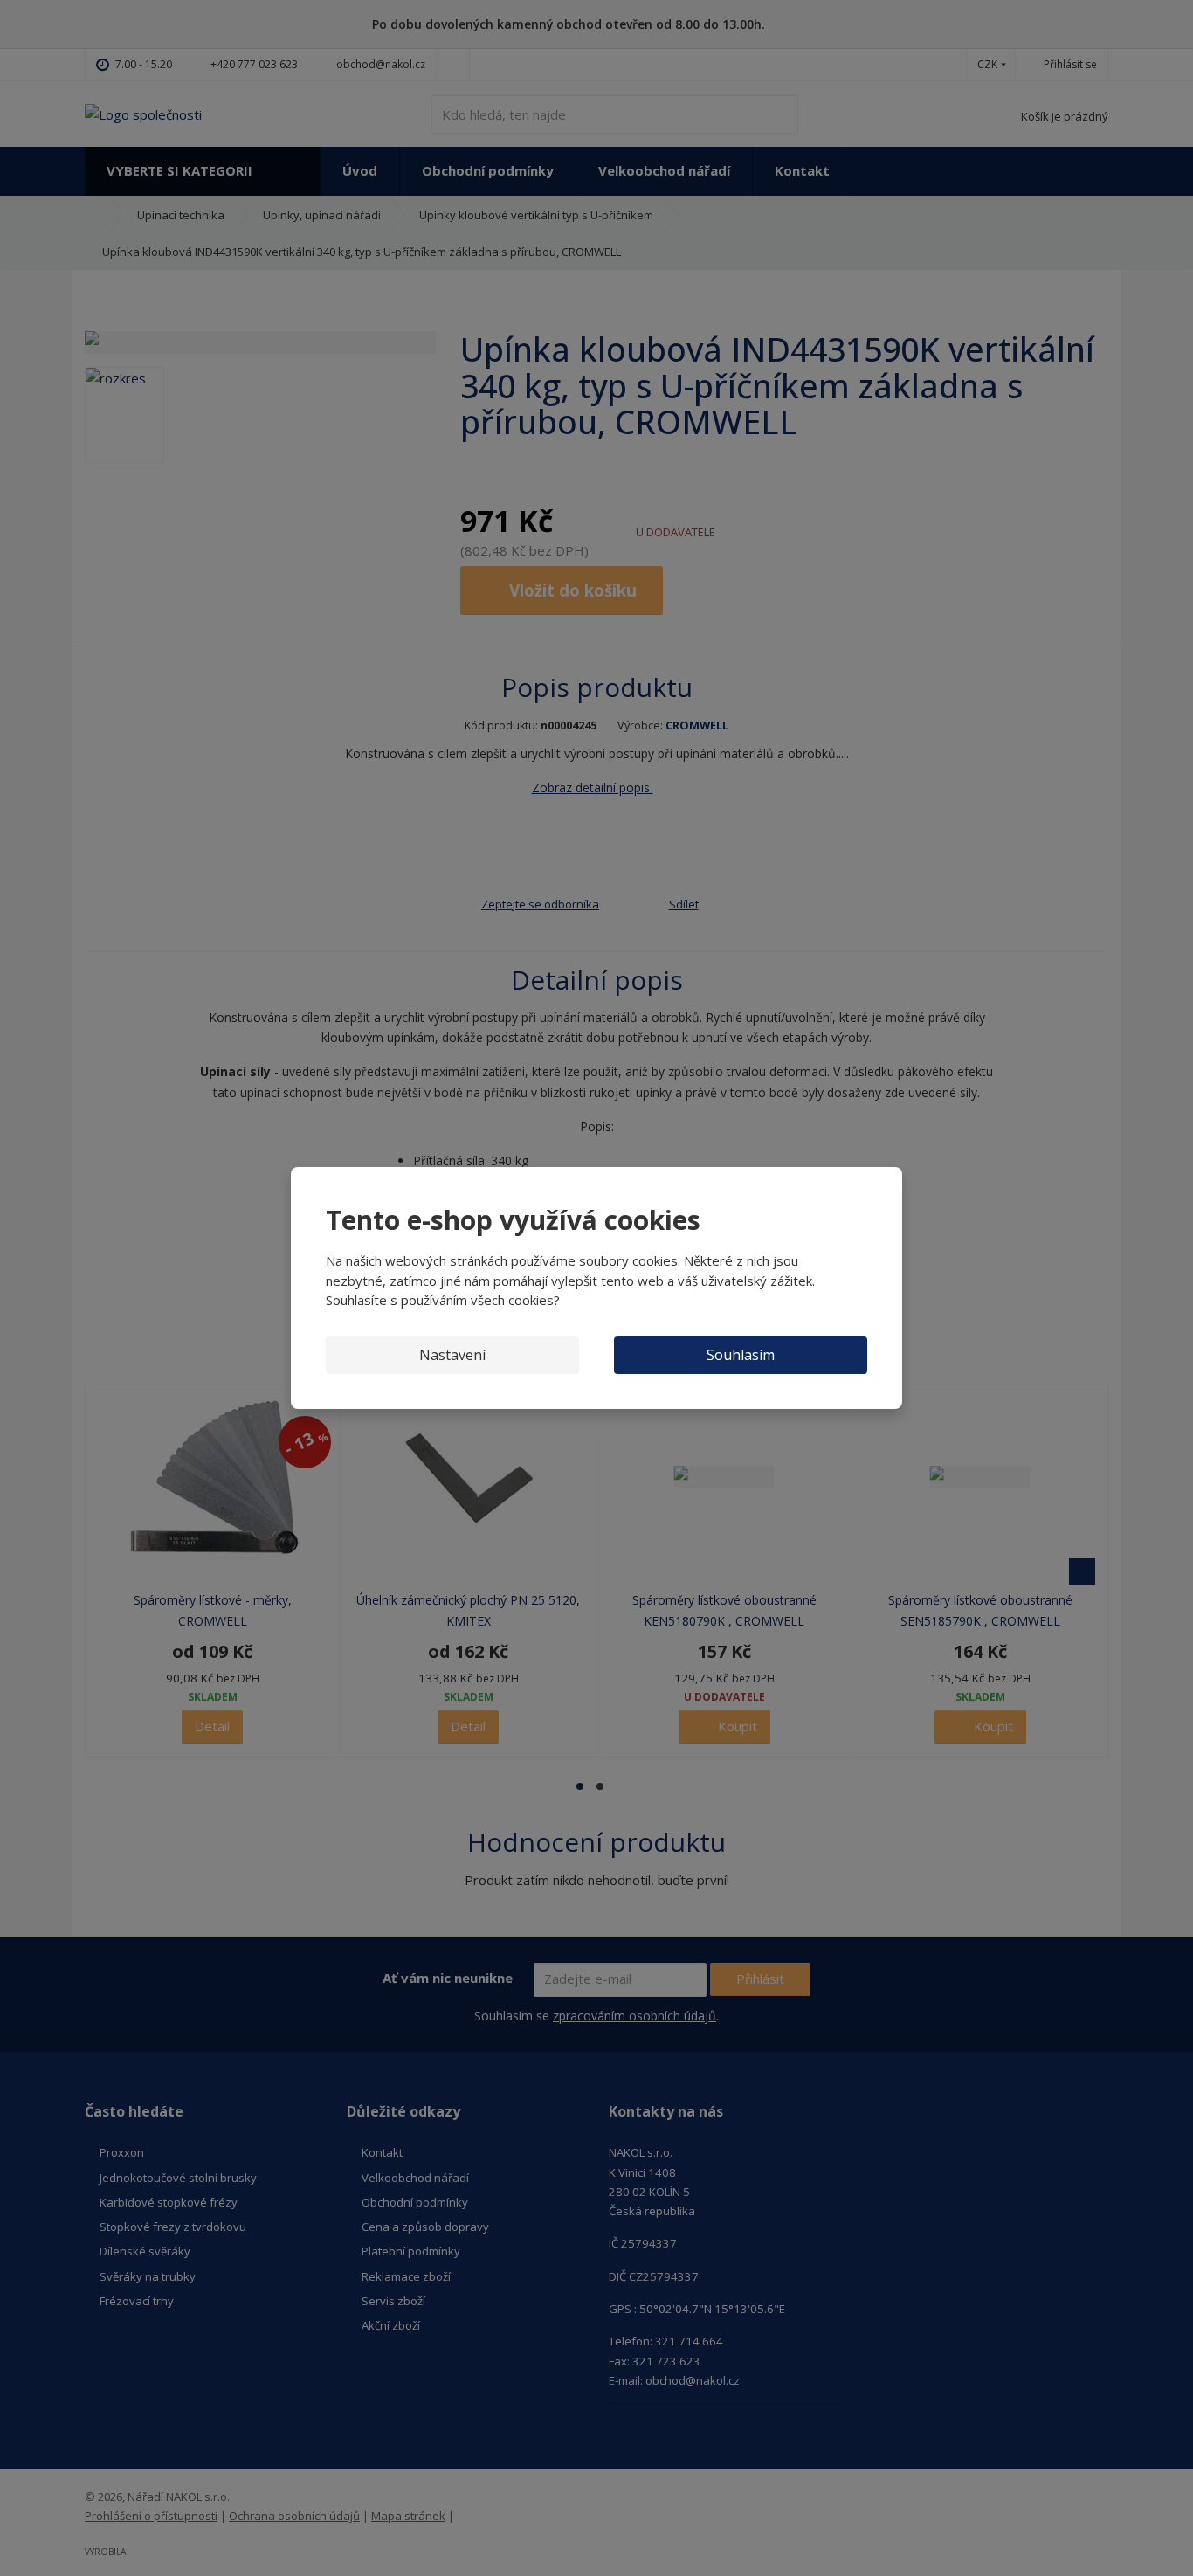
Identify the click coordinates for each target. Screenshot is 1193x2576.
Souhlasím (741, 1355)
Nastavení (452, 1355)
